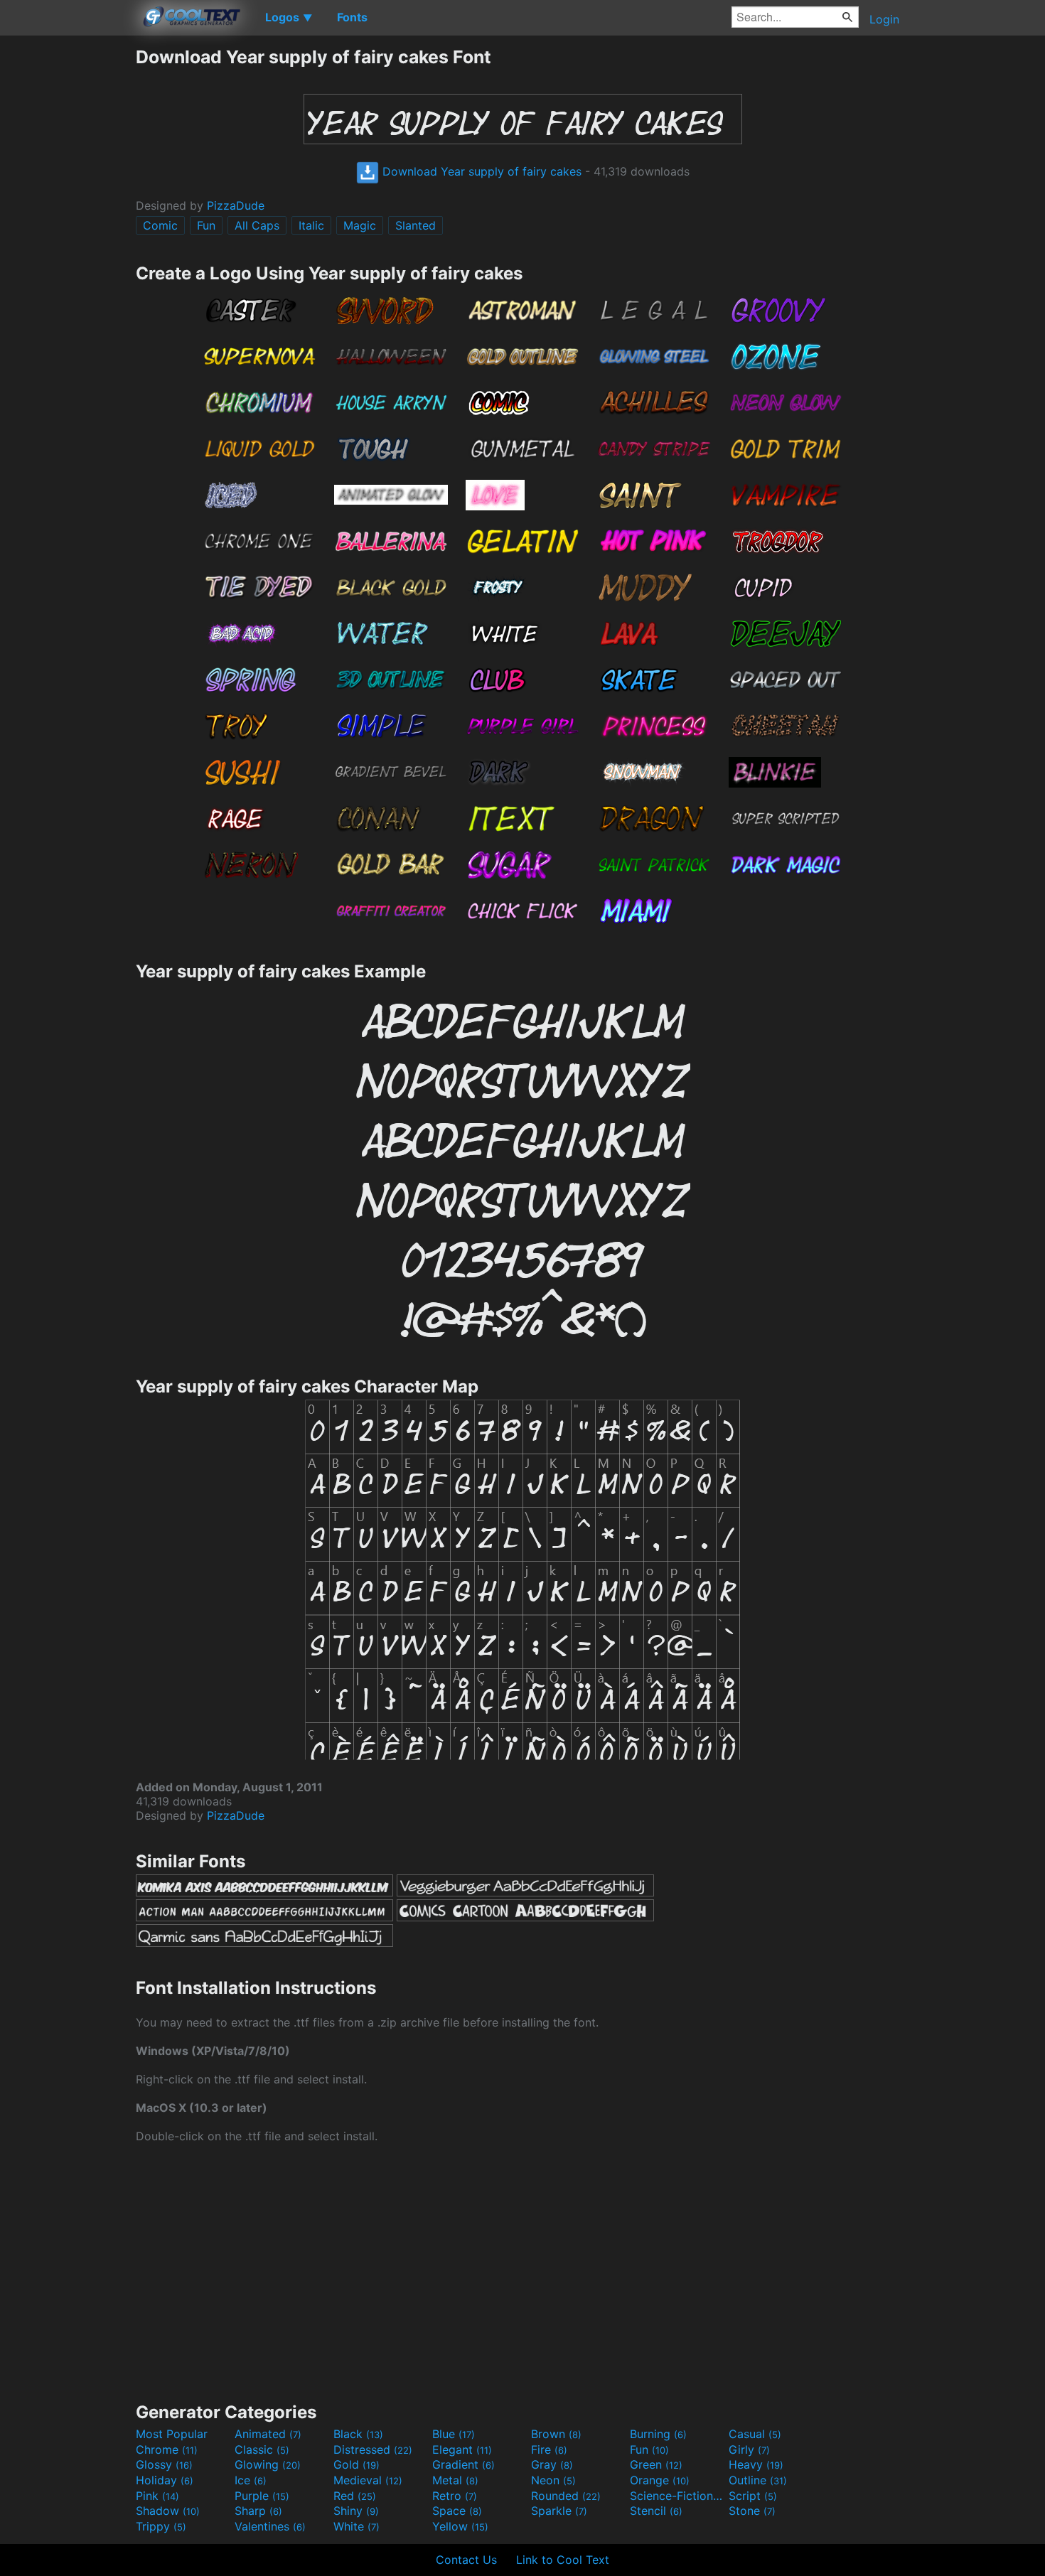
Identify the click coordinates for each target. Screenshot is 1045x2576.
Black (358, 2434)
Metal (455, 2480)
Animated (268, 2434)
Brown (556, 2434)
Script (753, 2496)
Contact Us (466, 2560)
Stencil (656, 2511)
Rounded (566, 2496)
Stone (752, 2511)
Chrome (167, 2449)
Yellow (460, 2526)
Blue (454, 2434)
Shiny (356, 2511)
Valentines (270, 2526)
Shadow (168, 2511)
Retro (455, 2496)
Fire (549, 2449)
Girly (749, 2449)
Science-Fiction (677, 2496)
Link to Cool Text (563, 2560)
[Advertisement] (68, 259)
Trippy (161, 2526)
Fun (206, 225)
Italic (311, 225)
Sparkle (559, 2511)
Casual (755, 2434)
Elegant (462, 2449)
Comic (160, 225)
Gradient (463, 2464)
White (357, 2526)
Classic (262, 2449)
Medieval (368, 2480)
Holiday (165, 2480)
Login (884, 19)
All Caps (257, 225)
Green (656, 2464)
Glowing (268, 2464)
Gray (552, 2464)
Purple (262, 2496)
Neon (553, 2480)
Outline (758, 2480)
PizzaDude (236, 205)
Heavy (756, 2464)
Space (457, 2511)
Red (355, 2496)
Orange (660, 2480)
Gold (357, 2464)
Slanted (416, 225)
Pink (157, 2496)
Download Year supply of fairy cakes (480, 171)
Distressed (373, 2449)
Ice (251, 2480)
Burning (658, 2434)
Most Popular (172, 2434)
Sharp (258, 2511)
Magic (360, 225)
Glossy (164, 2464)
